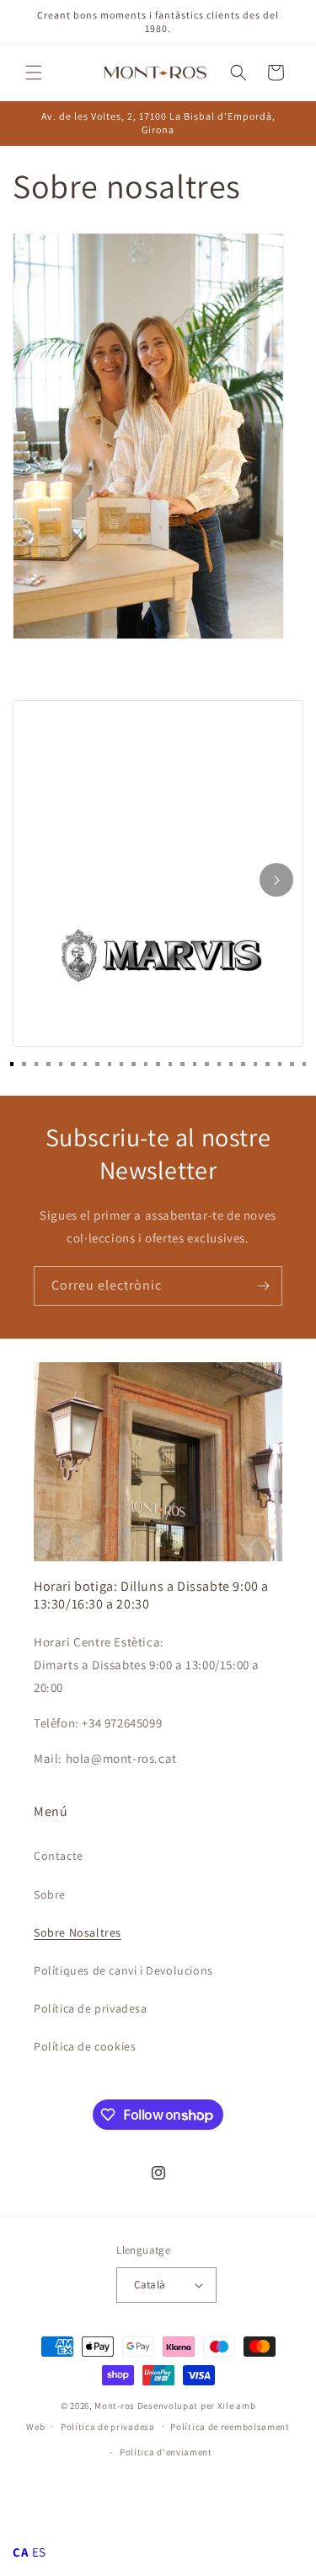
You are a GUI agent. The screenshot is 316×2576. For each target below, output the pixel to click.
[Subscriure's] (263, 1286)
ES (39, 2552)
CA (21, 2552)
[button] (34, 73)
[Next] (276, 880)
